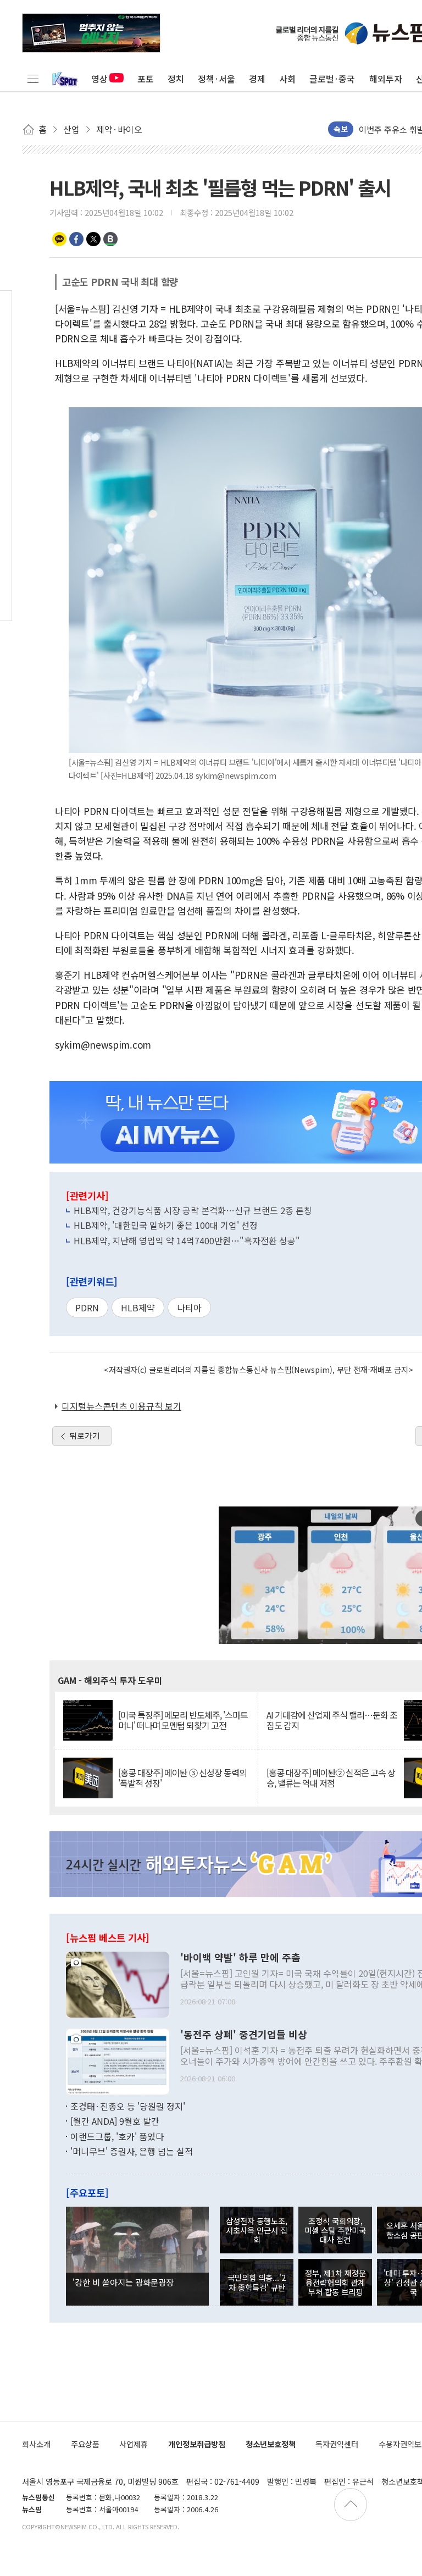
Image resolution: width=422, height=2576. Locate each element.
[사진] (118, 1983)
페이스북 (76, 239)
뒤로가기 (85, 1436)
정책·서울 (216, 79)
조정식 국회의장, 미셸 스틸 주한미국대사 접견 (335, 2230)
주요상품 (85, 2444)
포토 (146, 79)
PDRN (87, 1308)
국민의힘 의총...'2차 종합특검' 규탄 (257, 2282)
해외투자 (386, 79)
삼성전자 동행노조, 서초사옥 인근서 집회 (257, 2230)
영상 (99, 79)
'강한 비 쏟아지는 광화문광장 (123, 2282)
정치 (176, 79)
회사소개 (36, 2444)
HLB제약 (138, 1308)
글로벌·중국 (332, 79)
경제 (257, 79)
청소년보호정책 (271, 2444)
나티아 (189, 1308)
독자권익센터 (337, 2444)
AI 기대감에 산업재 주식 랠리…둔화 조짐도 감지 (332, 1720)
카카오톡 (59, 239)
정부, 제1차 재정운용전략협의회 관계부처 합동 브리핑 (335, 2283)
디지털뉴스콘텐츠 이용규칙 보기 (121, 1406)
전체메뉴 (33, 79)
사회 (287, 79)
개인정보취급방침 (197, 2444)
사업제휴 (134, 2444)
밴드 (110, 239)
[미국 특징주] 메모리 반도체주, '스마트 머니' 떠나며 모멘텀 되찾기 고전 (183, 1720)
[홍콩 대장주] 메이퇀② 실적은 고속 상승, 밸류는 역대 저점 (331, 1778)
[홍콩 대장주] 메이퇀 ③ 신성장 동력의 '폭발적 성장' (182, 1778)
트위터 (93, 239)
